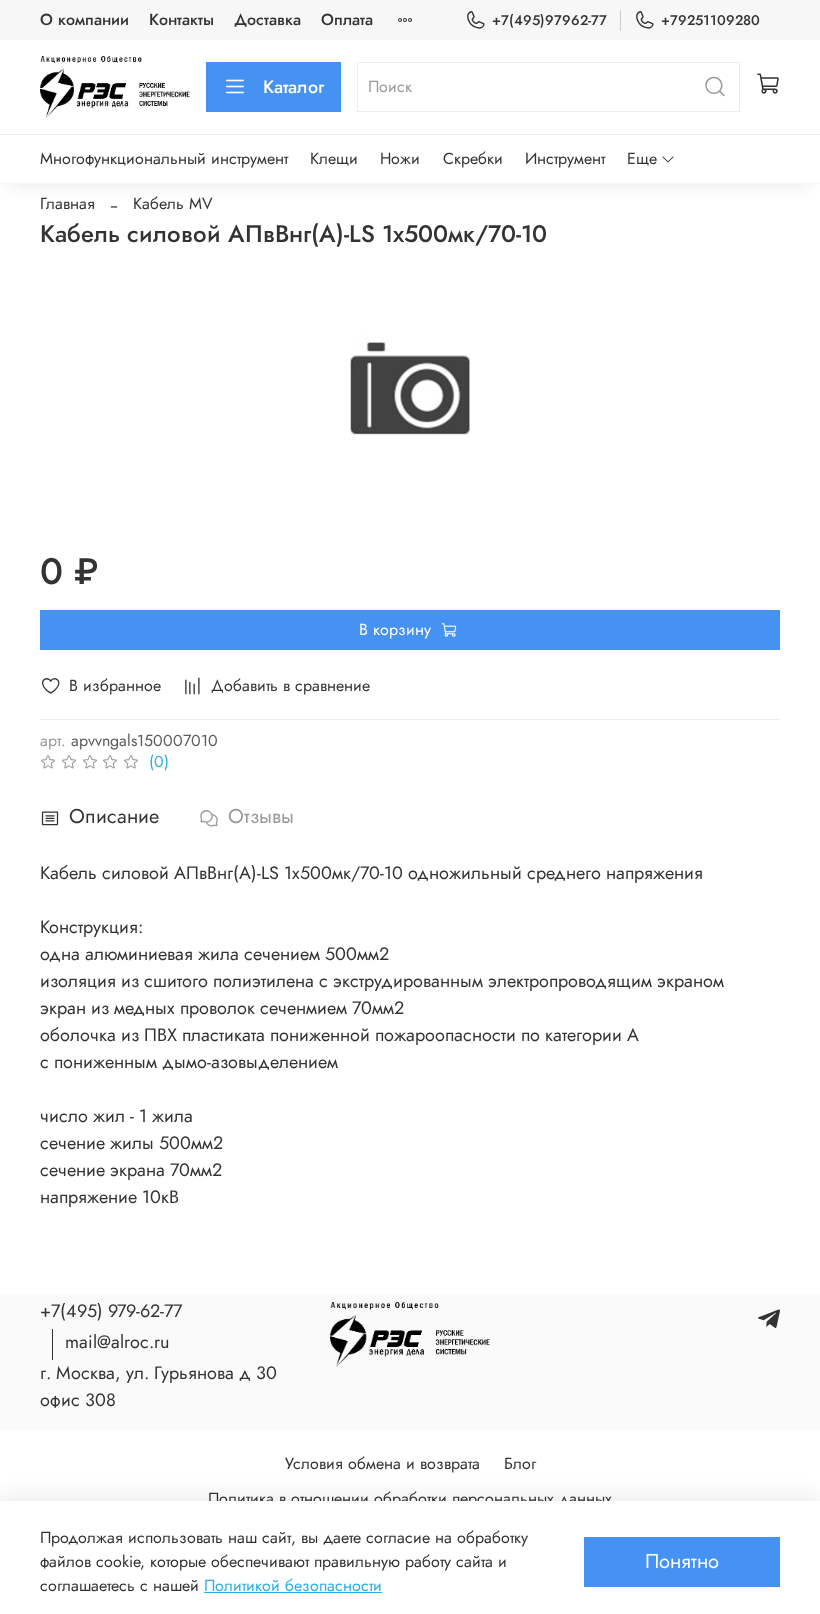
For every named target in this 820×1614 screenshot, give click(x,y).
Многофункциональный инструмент (164, 158)
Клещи (334, 158)
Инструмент (565, 158)
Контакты (181, 19)
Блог (520, 1463)
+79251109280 (710, 20)
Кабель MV (173, 203)
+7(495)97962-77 (549, 20)
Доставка (267, 19)
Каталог (293, 87)
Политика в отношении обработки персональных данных (410, 1498)
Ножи (400, 158)
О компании (84, 19)
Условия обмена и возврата (382, 1463)
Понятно (682, 1561)
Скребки (473, 158)
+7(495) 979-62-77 (111, 1311)
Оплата (347, 19)
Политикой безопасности (293, 1585)
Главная (67, 203)
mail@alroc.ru (117, 1342)
